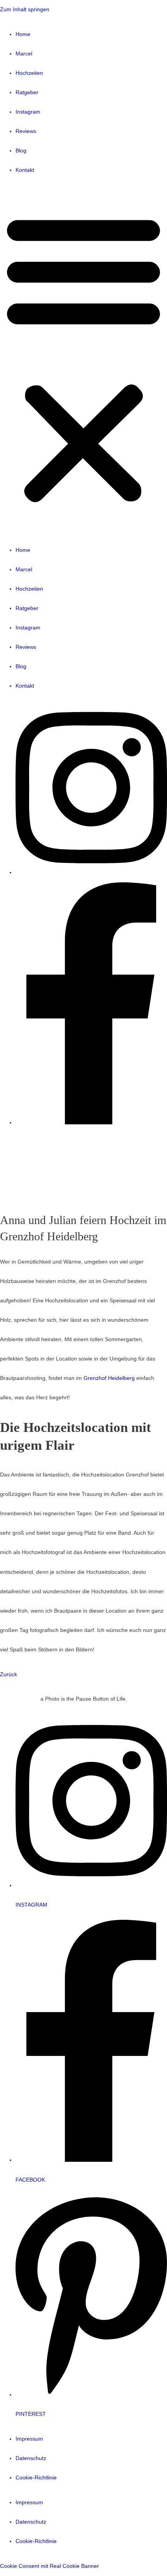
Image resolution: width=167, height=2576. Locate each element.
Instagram (28, 112)
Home (23, 34)
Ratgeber (27, 92)
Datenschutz (31, 2458)
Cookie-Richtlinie (36, 2478)
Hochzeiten (29, 73)
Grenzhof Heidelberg (109, 1378)
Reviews (26, 131)
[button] (83, 360)
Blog (21, 151)
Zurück (9, 1674)
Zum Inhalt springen (25, 10)
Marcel (24, 54)
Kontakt (25, 170)
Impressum (29, 2439)
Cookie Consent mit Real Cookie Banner (50, 2566)
